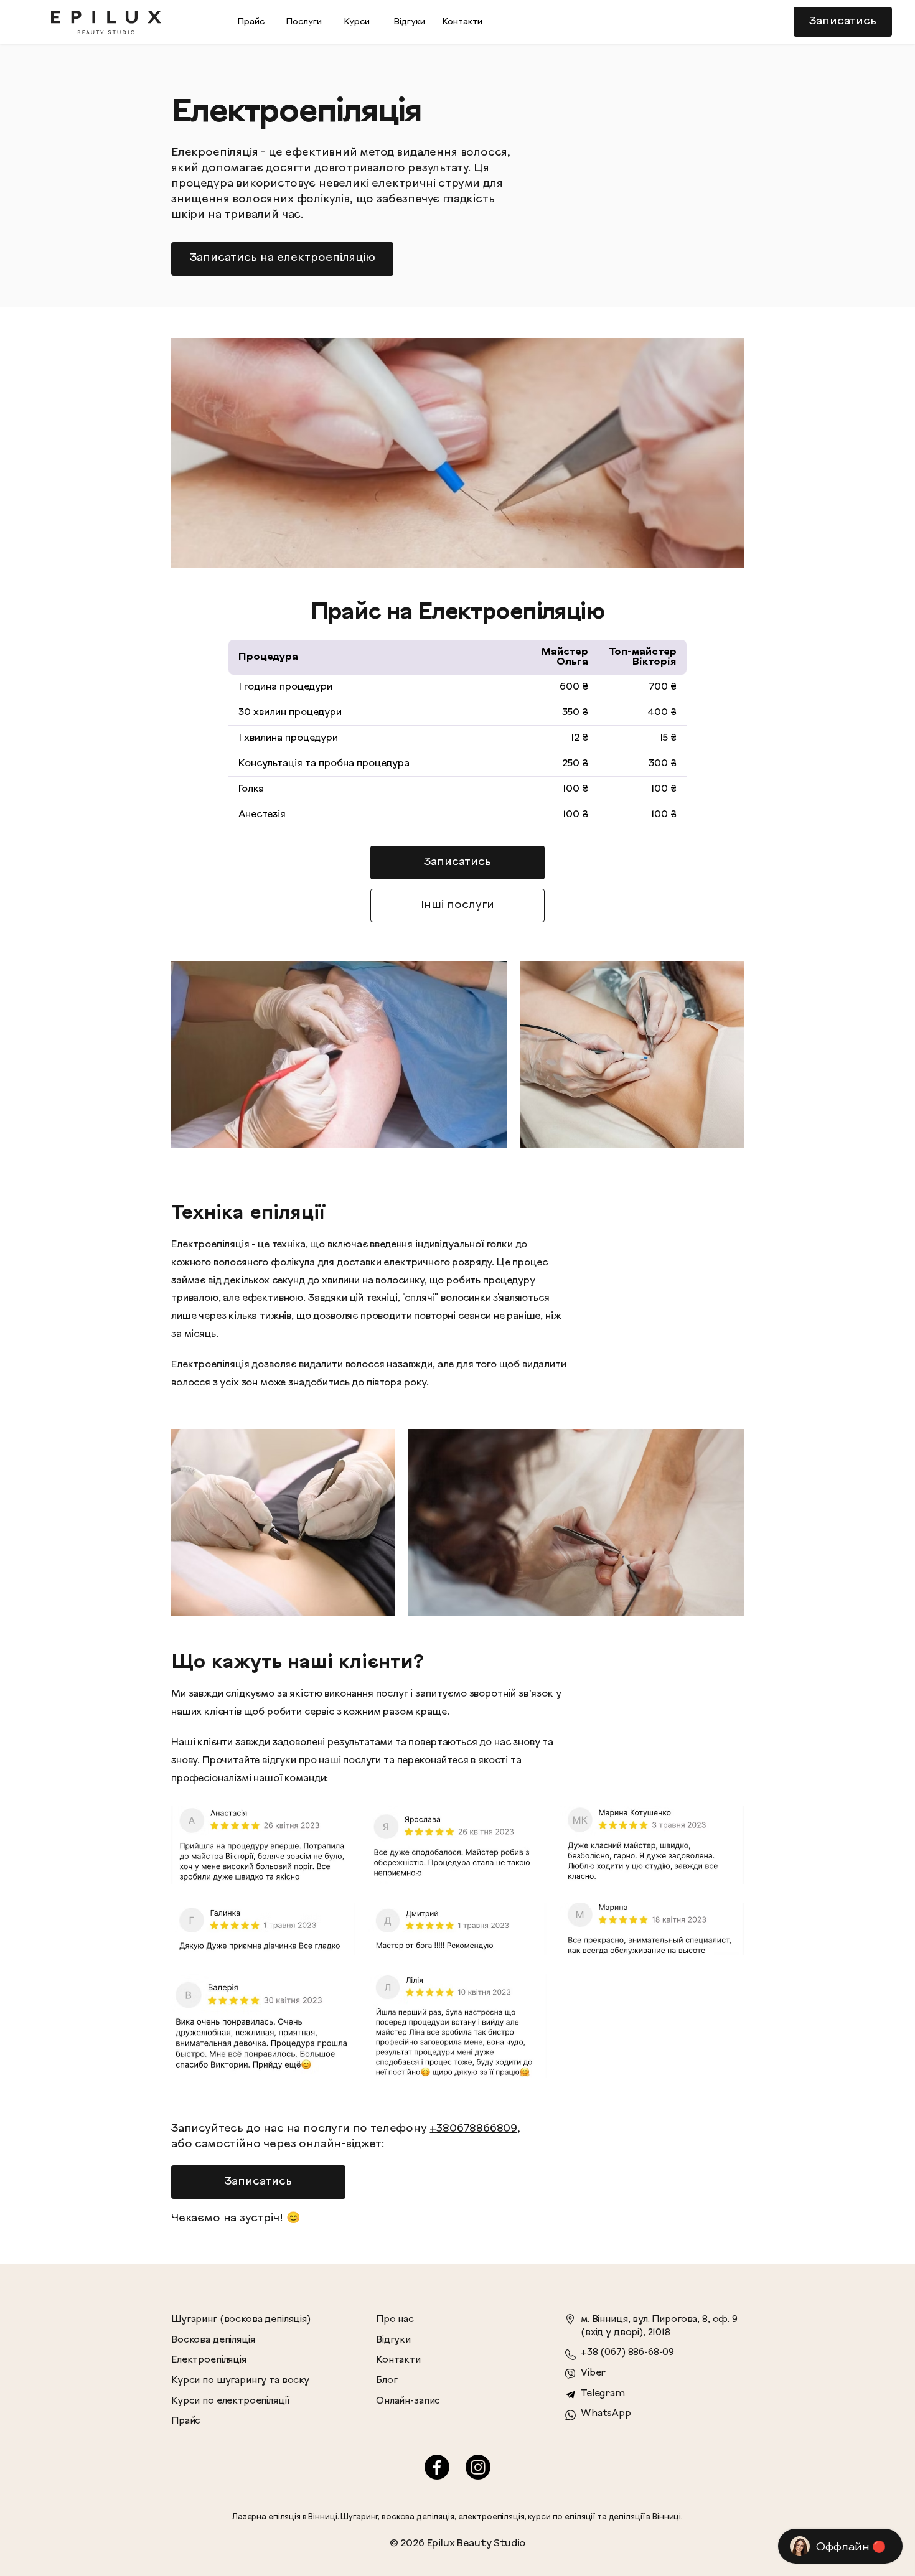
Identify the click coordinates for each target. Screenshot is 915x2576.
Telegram (603, 2394)
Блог (387, 2381)
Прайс (186, 2421)
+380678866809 (473, 2129)
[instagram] (478, 2467)
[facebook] (437, 2467)
